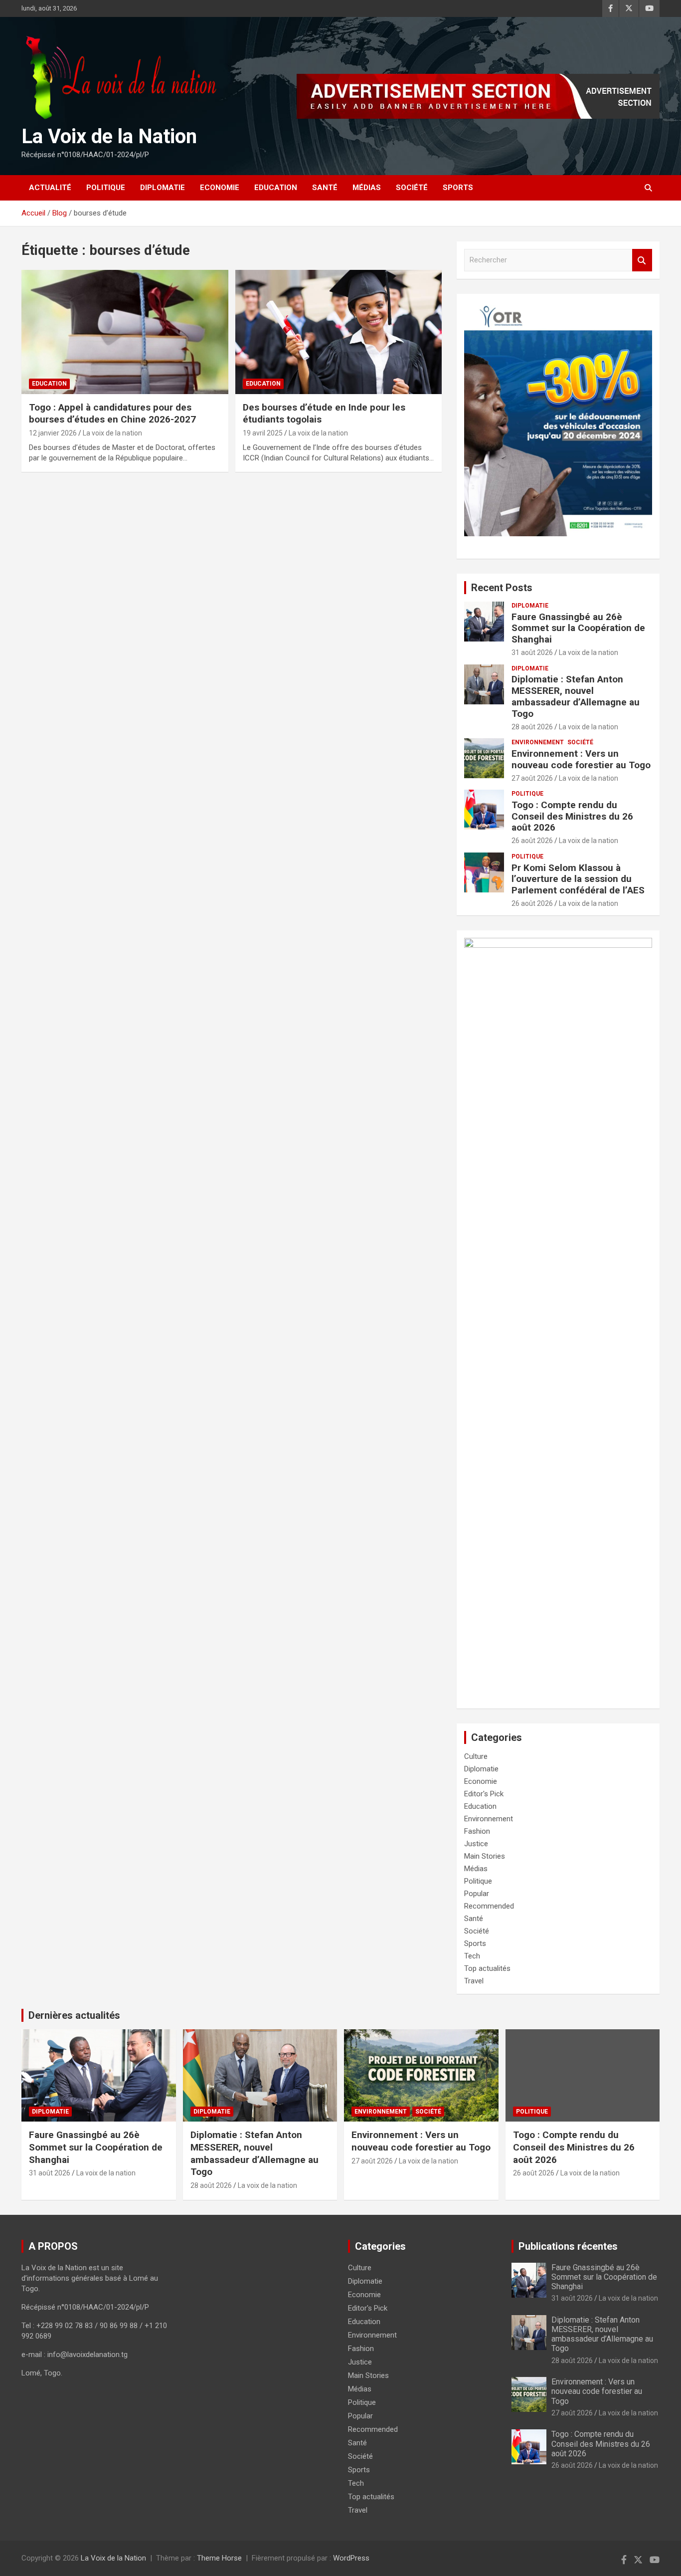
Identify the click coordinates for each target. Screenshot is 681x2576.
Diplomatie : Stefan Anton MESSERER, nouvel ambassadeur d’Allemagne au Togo (576, 696)
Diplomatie (163, 188)
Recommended (489, 1906)
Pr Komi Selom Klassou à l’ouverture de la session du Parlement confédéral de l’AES (578, 879)
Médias (367, 188)
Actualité (50, 188)
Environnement (538, 742)
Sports (458, 188)
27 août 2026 (532, 778)
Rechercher (642, 260)
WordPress (351, 2558)
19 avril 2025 (263, 433)
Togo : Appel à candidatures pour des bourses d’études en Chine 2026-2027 (112, 414)
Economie (220, 188)
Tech (472, 1956)
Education (276, 188)
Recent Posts (502, 588)
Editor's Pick (484, 1794)
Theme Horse (219, 2558)
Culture (476, 1756)
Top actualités (487, 1968)
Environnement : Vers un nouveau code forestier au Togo (581, 759)
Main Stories (485, 1856)
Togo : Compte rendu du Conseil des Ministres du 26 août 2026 (572, 816)
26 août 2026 (532, 841)
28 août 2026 (532, 727)
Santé (325, 188)
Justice (476, 1844)
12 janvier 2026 (53, 433)
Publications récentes (568, 2246)
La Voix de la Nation (109, 136)
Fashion (477, 1831)
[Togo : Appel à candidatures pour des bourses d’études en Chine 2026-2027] (125, 332)
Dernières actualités (74, 2015)
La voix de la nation (112, 433)
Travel (474, 1981)
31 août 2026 (532, 652)
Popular (477, 1894)
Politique (106, 188)
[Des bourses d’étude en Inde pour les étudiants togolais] (338, 332)
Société (412, 188)
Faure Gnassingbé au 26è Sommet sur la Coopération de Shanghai (578, 628)
